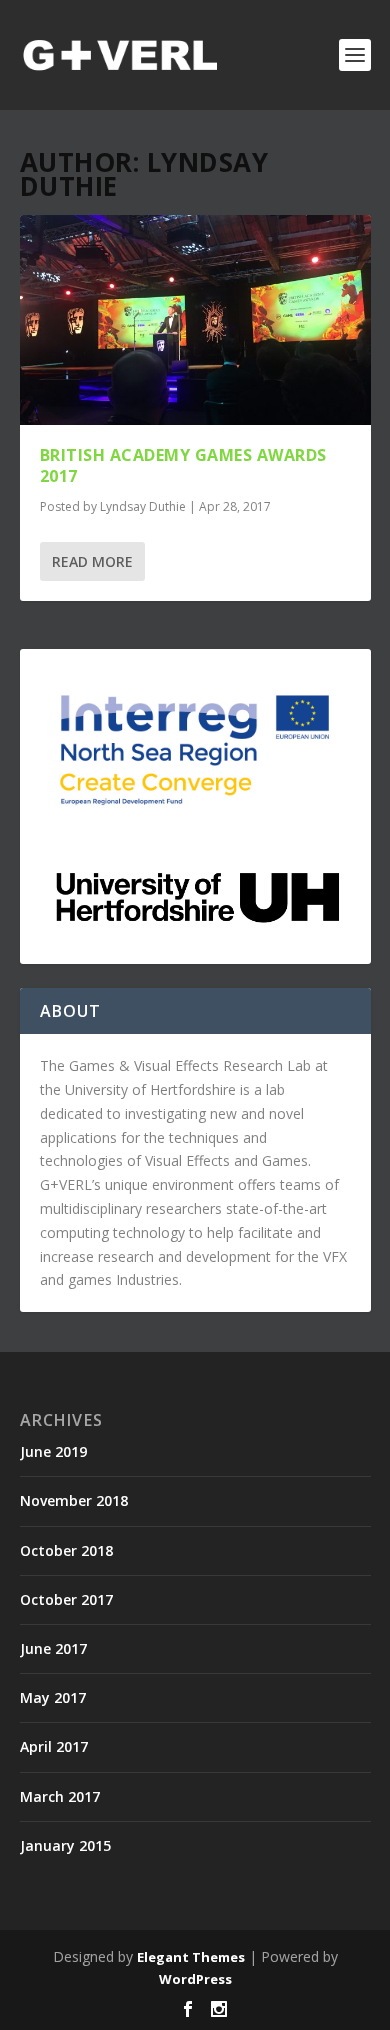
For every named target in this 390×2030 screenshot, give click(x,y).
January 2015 (65, 1845)
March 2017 (60, 1796)
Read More (92, 561)
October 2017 (66, 1599)
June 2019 (53, 1451)
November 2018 (74, 1500)
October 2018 (66, 1550)
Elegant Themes (191, 1957)
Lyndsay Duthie (143, 506)
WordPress (195, 1979)
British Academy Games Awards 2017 (183, 465)
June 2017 (53, 1648)
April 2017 (54, 1746)
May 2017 (53, 1697)
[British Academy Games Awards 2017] (195, 320)
